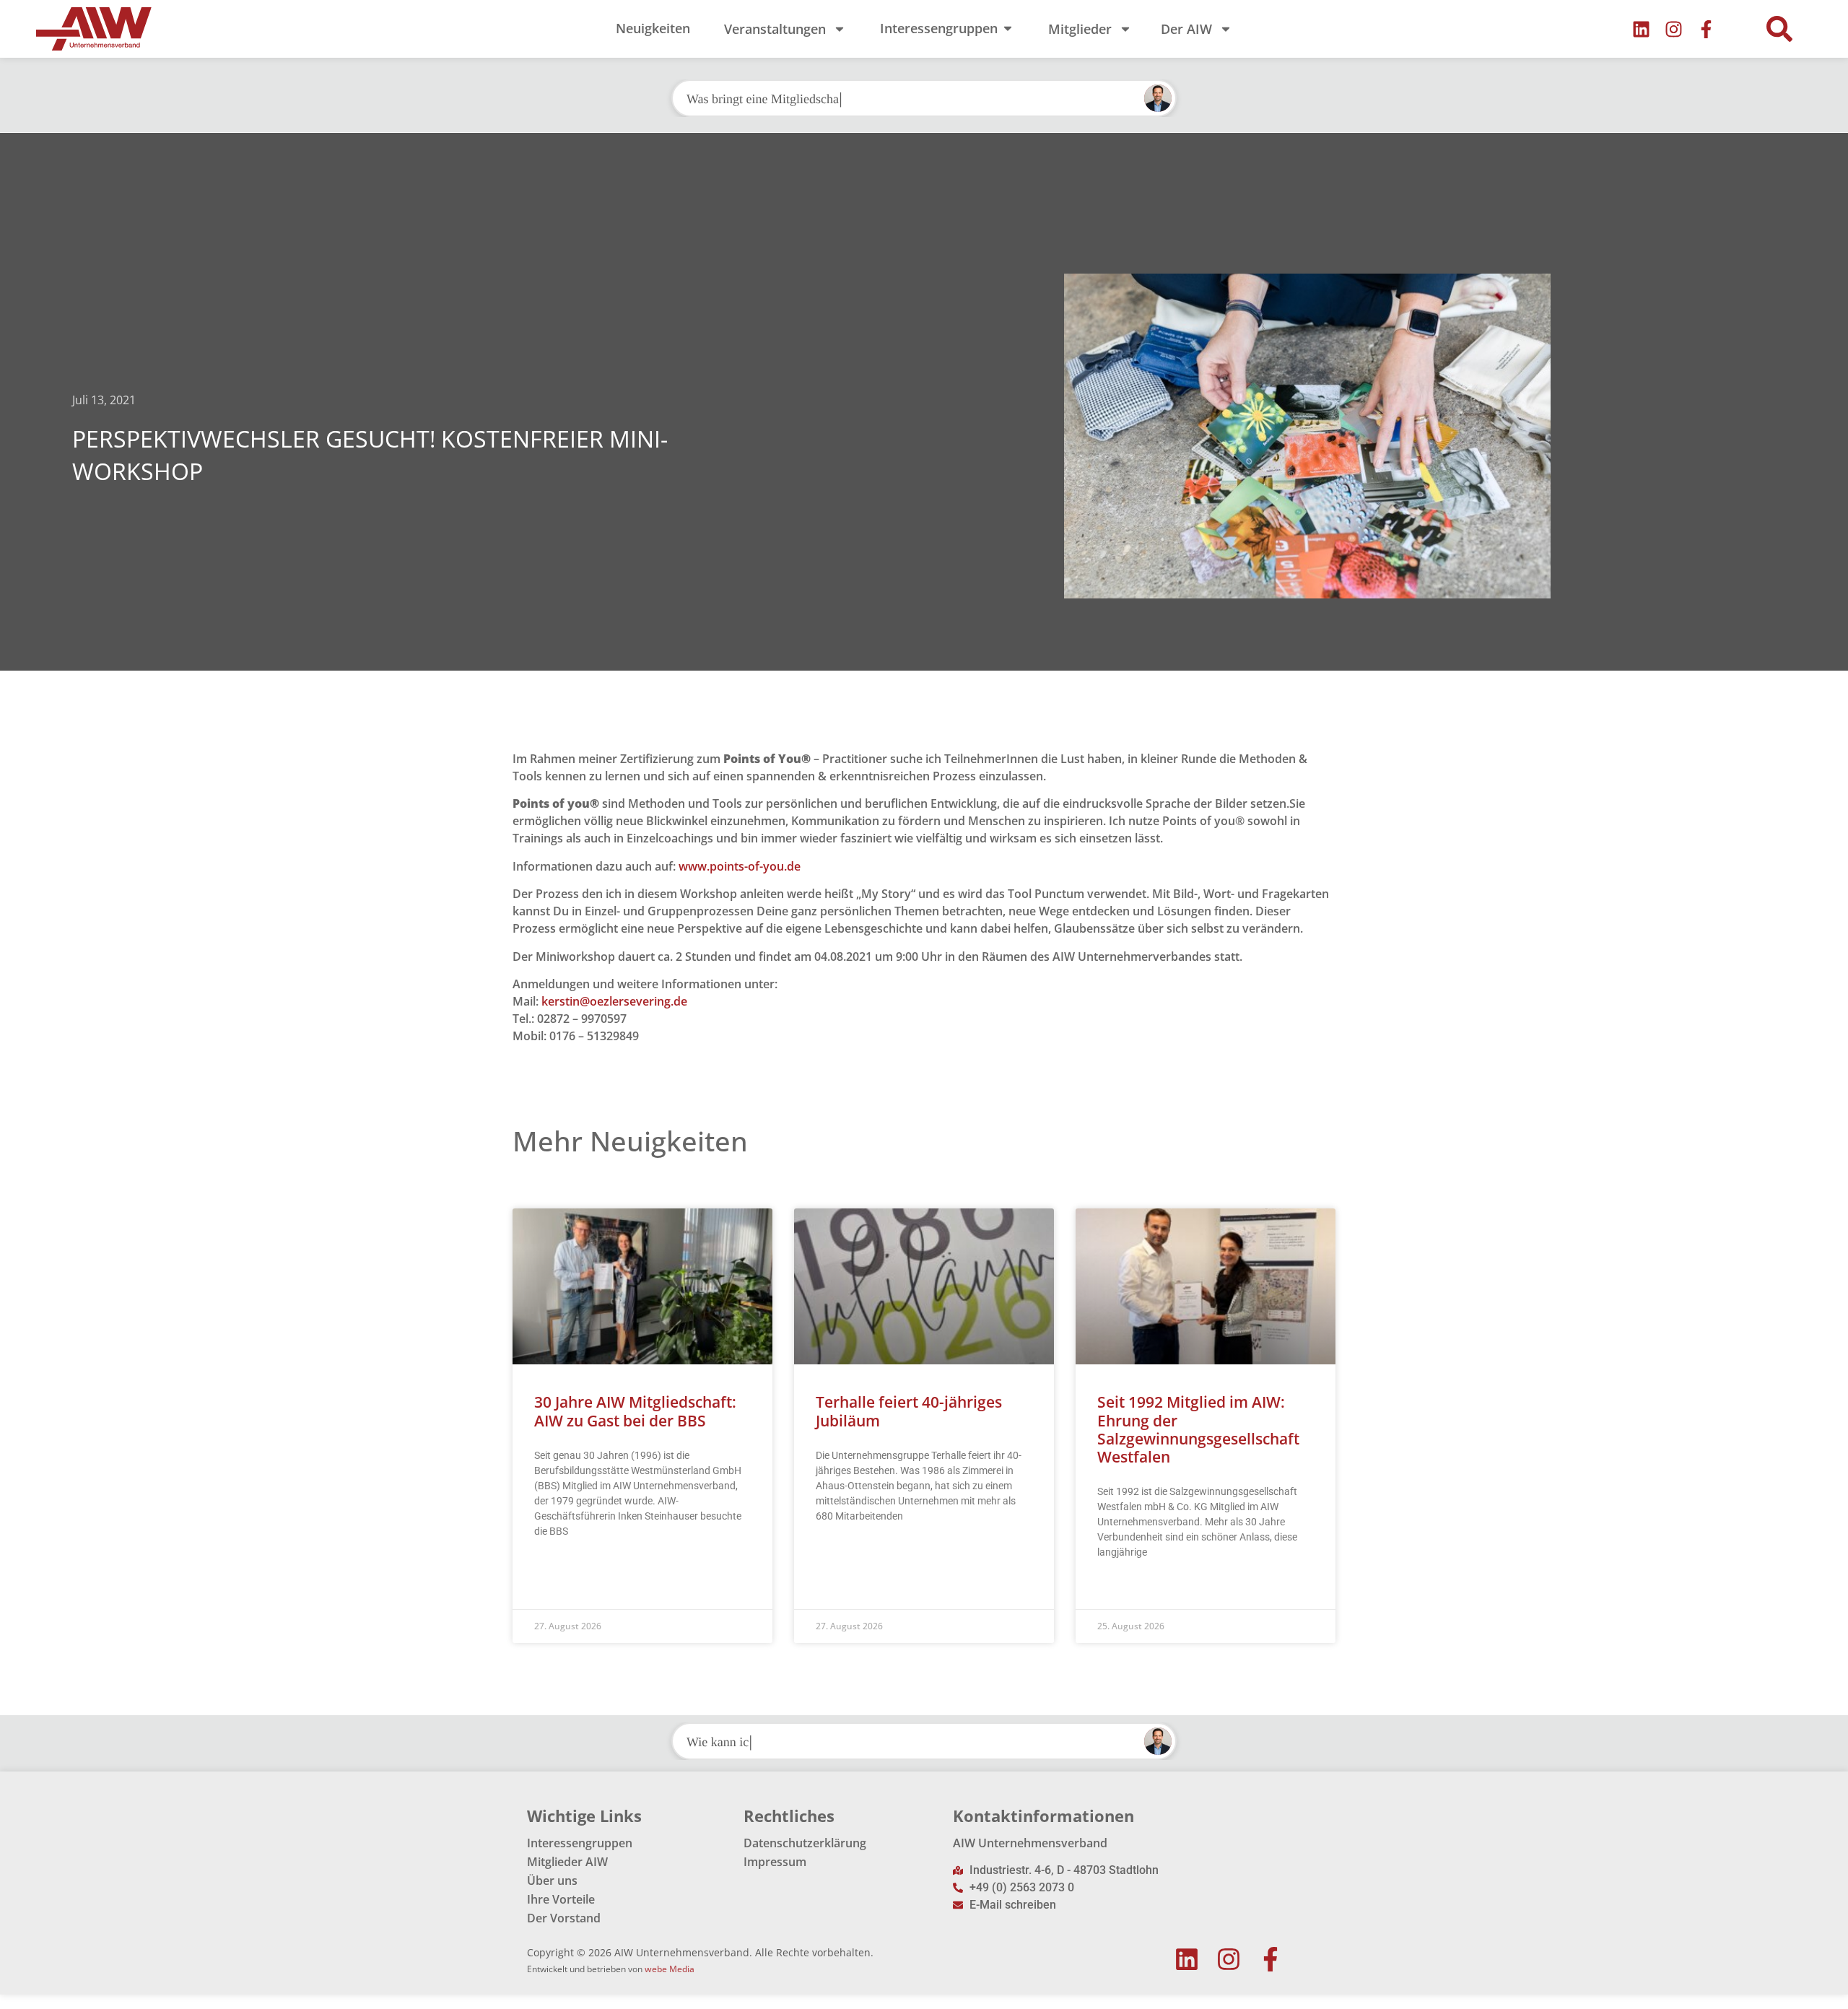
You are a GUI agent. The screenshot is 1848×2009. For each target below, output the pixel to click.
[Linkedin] (1641, 29)
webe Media (670, 1969)
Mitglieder (1080, 29)
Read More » (562, 1567)
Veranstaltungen (775, 29)
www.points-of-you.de (740, 866)
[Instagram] (1674, 29)
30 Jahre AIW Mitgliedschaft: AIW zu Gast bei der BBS (635, 1411)
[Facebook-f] (1706, 29)
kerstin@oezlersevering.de (614, 1001)
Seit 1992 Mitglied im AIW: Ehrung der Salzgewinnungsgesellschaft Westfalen (1198, 1429)
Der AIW (1186, 29)
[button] (1779, 29)
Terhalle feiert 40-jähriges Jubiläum (909, 1411)
